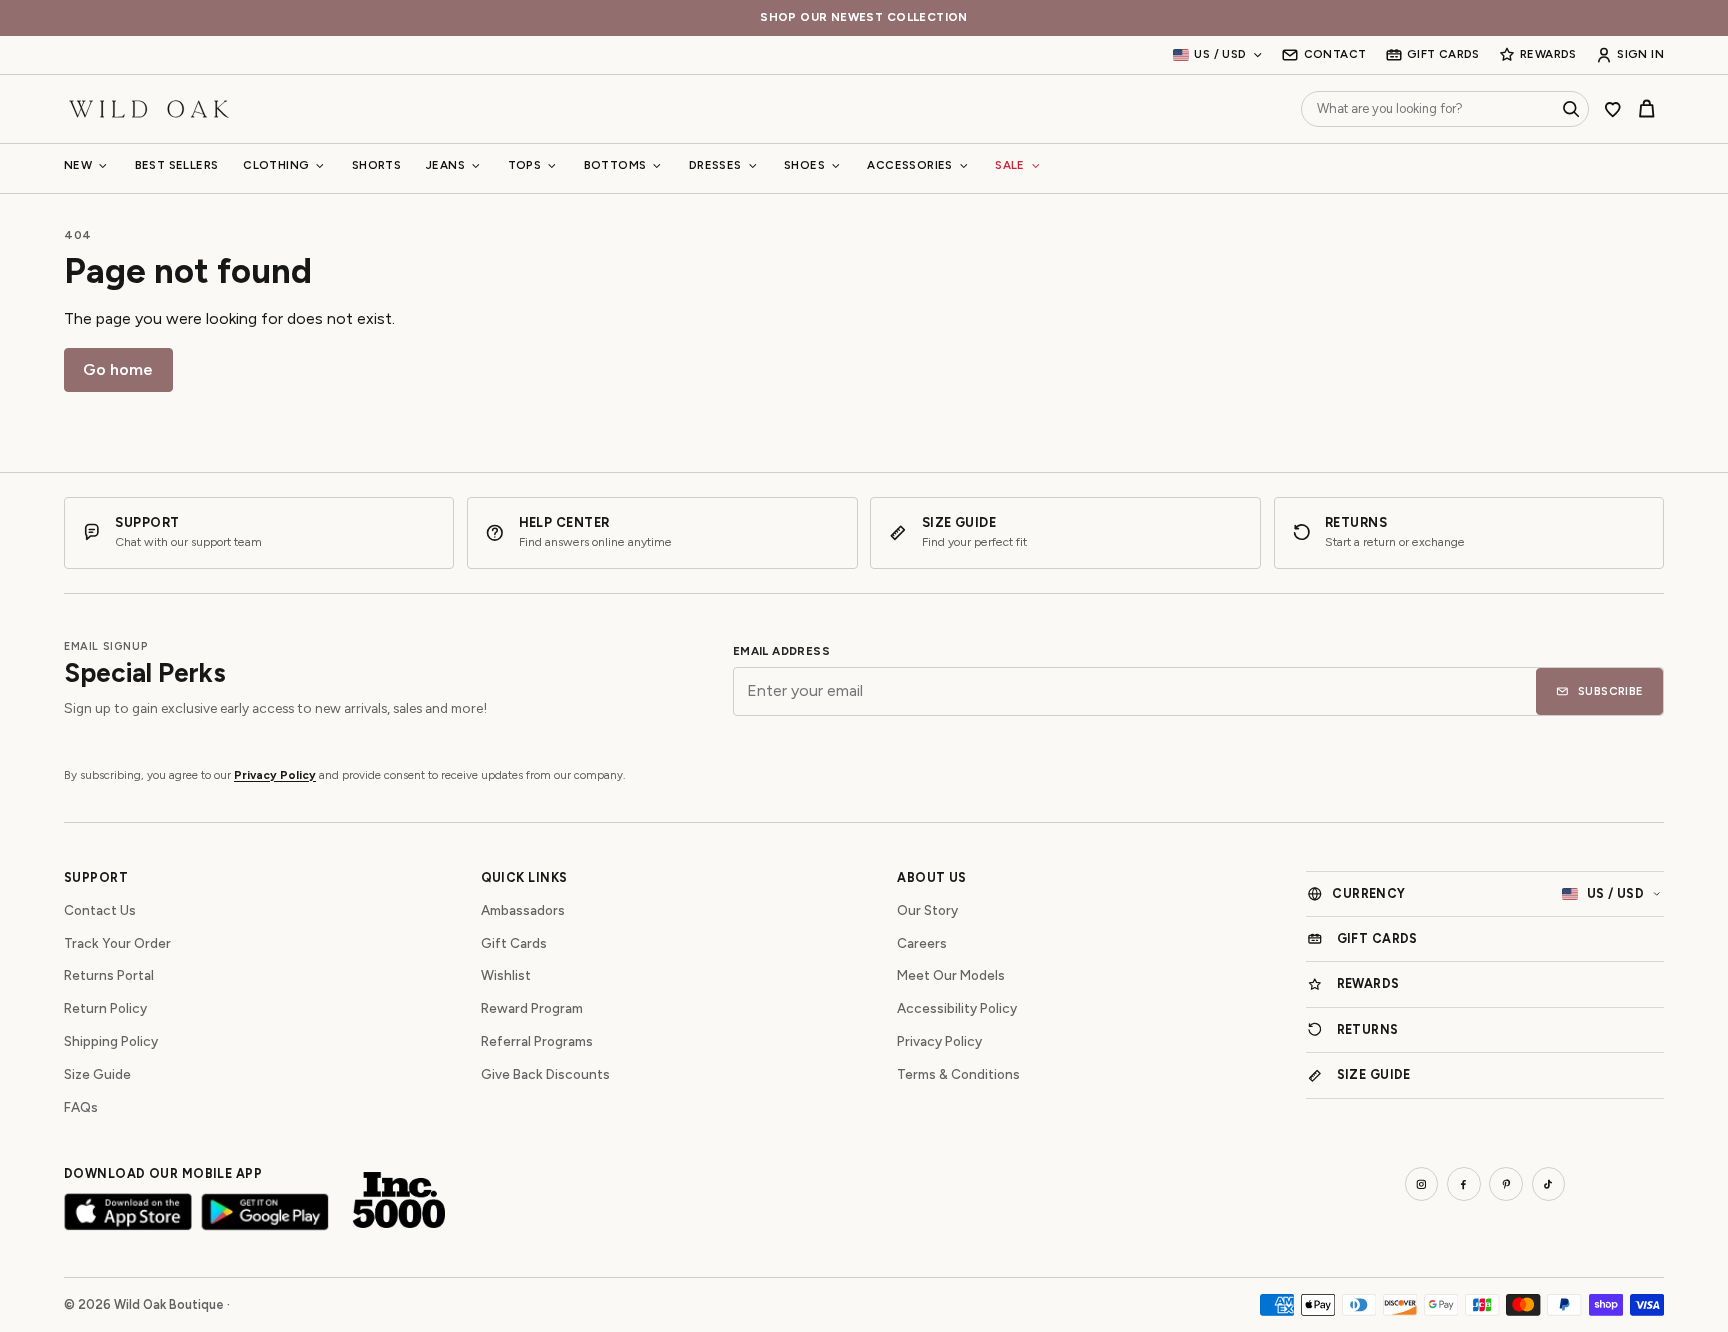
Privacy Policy (275, 775)
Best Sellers (177, 165)
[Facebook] (1464, 1184)
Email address (781, 651)
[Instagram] (1422, 1184)
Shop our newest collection (863, 17)
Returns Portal (109, 975)
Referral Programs (537, 1041)
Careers (922, 943)
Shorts (376, 165)
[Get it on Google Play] (265, 1211)
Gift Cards (514, 943)
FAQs (81, 1107)
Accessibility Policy (957, 1008)
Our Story (927, 910)
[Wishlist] (1613, 109)
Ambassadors (523, 910)
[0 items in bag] (1647, 109)
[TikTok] (1549, 1184)
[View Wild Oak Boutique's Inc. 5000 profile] (399, 1200)
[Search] (1571, 109)
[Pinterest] (1506, 1184)
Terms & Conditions (958, 1074)
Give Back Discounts (545, 1074)
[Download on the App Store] (128, 1211)
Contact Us (100, 910)
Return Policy (105, 1008)
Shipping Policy (111, 1041)
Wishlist (506, 975)
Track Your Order (117, 943)
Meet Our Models (951, 975)
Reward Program (532, 1008)
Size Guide (97, 1074)
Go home (118, 369)
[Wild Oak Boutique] (149, 108)
